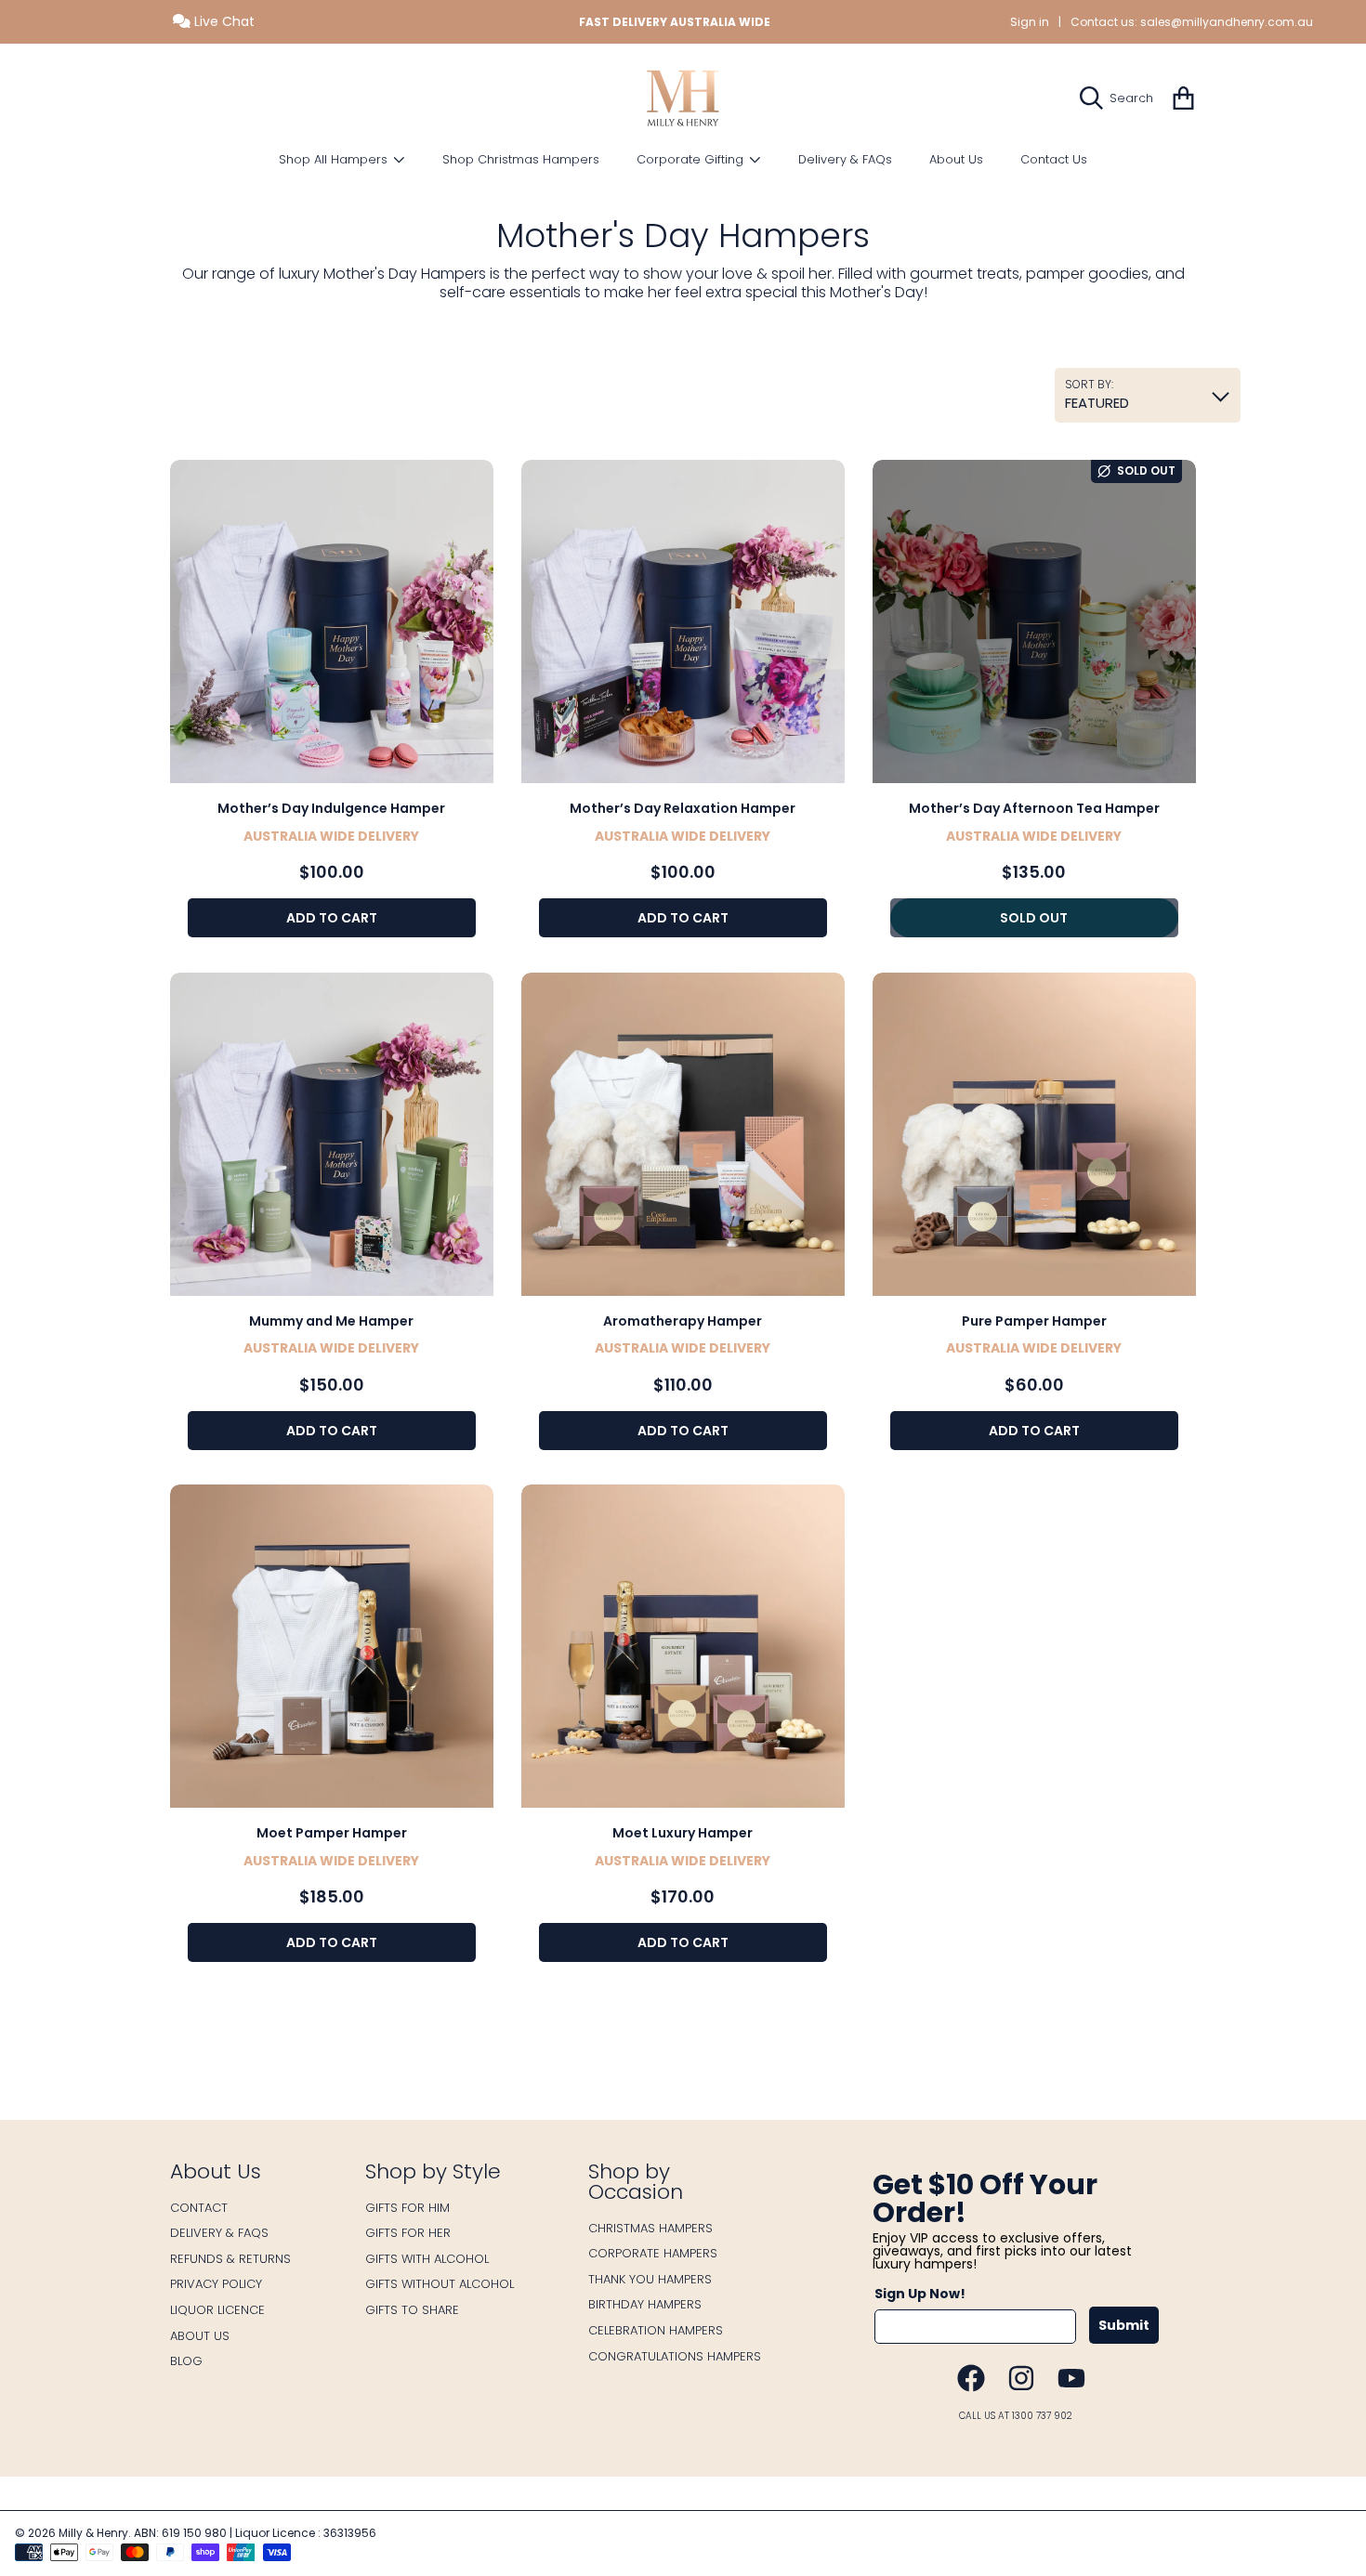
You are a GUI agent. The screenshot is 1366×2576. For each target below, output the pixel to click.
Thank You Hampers (650, 2279)
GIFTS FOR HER (408, 2233)
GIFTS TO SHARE (412, 2310)
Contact (199, 2208)
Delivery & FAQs (219, 2233)
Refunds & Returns (230, 2259)
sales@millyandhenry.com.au (1227, 22)
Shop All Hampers (335, 159)
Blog (186, 2361)
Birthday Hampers (645, 2304)
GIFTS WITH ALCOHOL (427, 2259)
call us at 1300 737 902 (1016, 2416)
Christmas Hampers (650, 2228)
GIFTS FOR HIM (407, 2208)
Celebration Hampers (656, 2330)
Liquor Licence (217, 2310)
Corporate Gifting (692, 159)
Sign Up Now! (920, 2294)
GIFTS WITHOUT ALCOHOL (440, 2284)
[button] (1121, 98)
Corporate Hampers (653, 2253)
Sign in (1030, 22)
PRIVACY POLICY (216, 2284)
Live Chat (223, 21)
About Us (200, 2336)
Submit (1124, 2325)
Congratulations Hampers (675, 2356)
